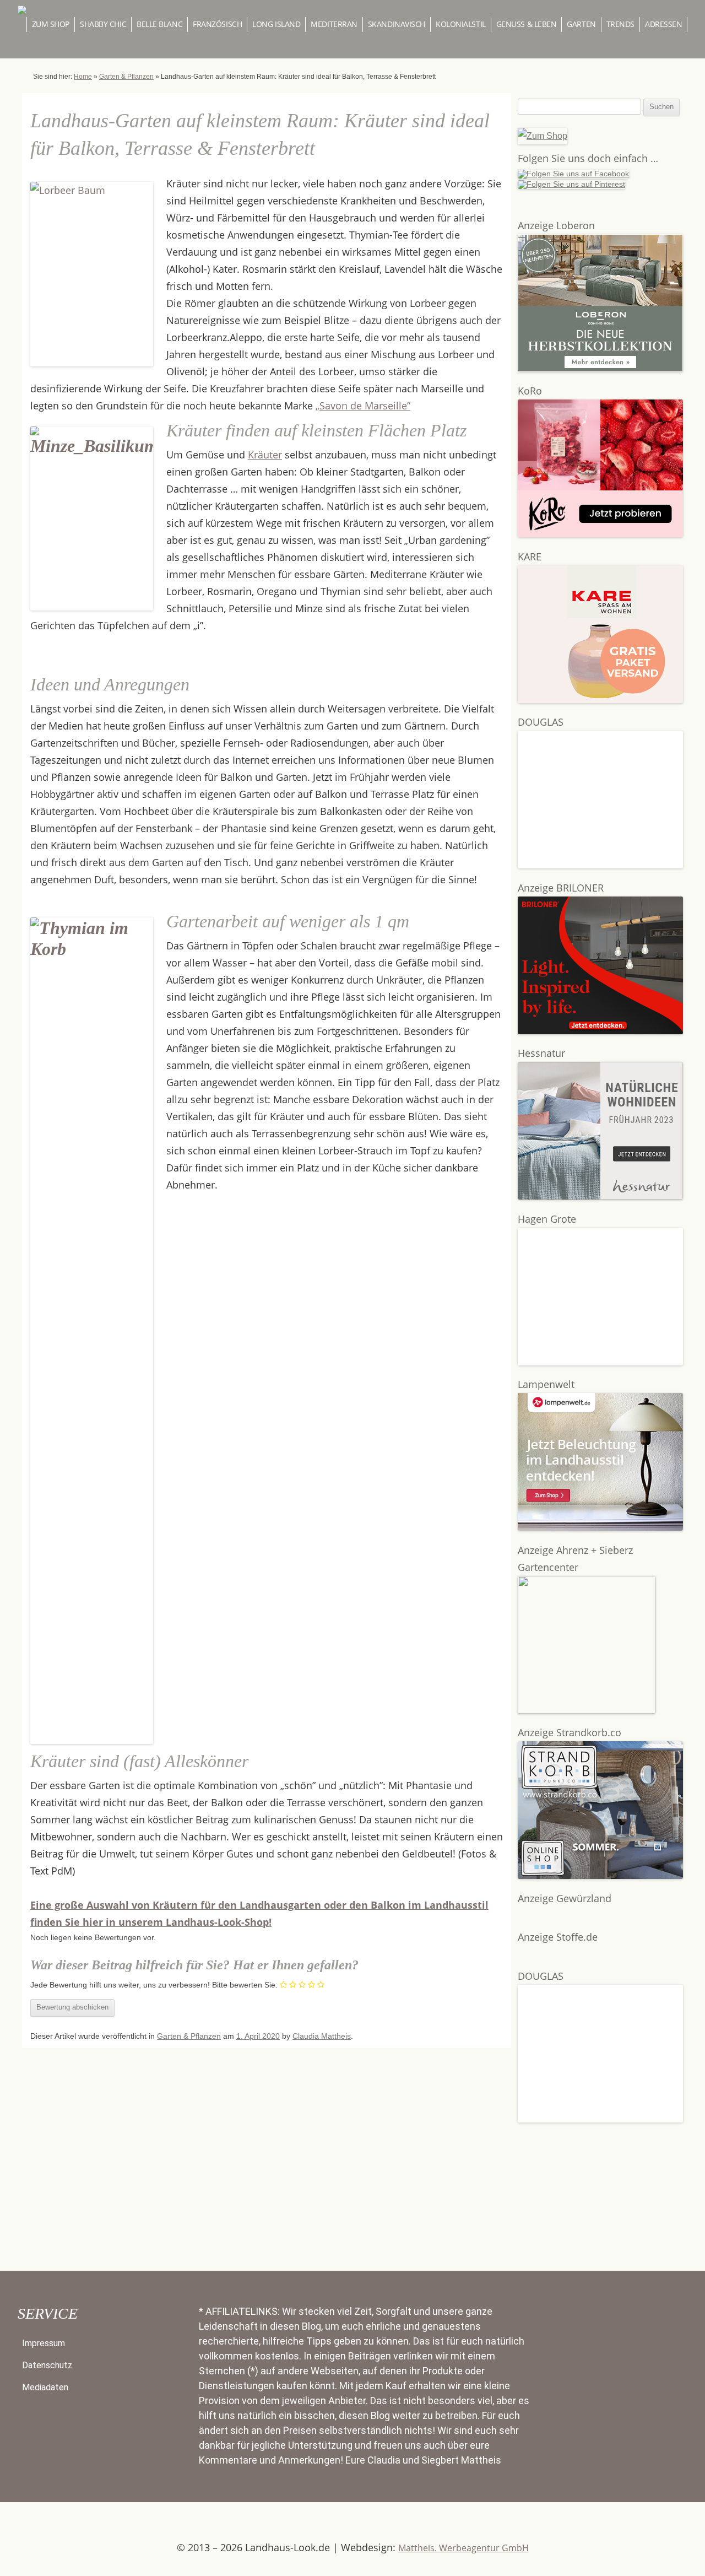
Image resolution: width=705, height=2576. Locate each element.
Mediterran (334, 24)
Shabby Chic (103, 24)
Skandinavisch (397, 24)
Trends (620, 24)
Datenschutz (47, 2365)
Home (83, 77)
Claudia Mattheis (322, 2036)
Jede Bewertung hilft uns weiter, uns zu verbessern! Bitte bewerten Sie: (154, 1985)
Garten (581, 24)
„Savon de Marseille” (363, 406)
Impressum (44, 2343)
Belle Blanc (159, 24)
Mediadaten (45, 2387)
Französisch (217, 24)
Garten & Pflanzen (126, 77)
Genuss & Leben (527, 24)
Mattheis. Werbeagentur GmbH (463, 2548)
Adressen (663, 24)
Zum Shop (51, 24)
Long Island (276, 24)
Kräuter (265, 455)
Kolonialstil (461, 24)
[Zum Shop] (543, 136)
